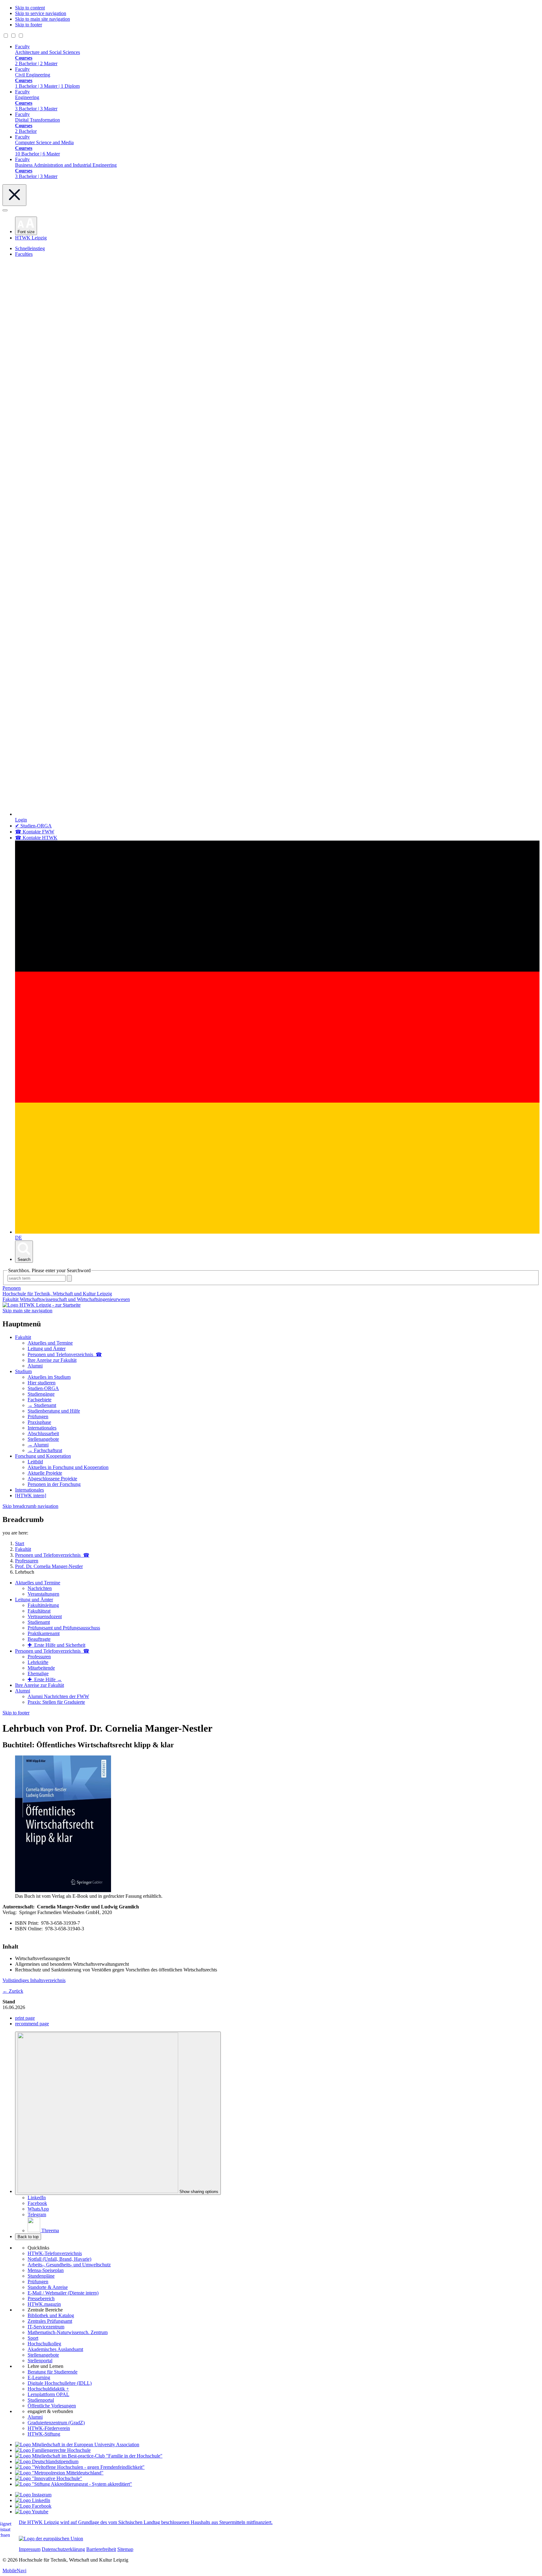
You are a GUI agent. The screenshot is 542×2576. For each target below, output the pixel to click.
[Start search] (69, 1278)
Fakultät (23, 1337)
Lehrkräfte (38, 1662)
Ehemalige (38, 1674)
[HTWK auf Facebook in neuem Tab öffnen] (33, 2506)
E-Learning (39, 2377)
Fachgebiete (40, 1400)
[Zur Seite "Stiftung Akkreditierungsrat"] (74, 2484)
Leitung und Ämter (47, 1348)
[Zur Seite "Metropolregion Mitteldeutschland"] (59, 2473)
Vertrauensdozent (45, 1616)
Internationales (42, 1428)
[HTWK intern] (31, 1495)
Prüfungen (38, 1417)
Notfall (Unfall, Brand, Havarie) (59, 2259)
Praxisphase (39, 1422)
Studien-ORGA (43, 1388)
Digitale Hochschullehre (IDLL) (60, 2383)
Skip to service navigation (41, 13)
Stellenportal (40, 2361)
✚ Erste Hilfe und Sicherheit (56, 1645)
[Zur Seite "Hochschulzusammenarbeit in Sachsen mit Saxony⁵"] (49, 2478)
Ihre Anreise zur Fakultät (52, 1360)
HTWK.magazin (44, 2304)
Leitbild (35, 1462)
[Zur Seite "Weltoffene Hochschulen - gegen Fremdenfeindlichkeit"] (80, 2467)
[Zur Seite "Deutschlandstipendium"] (47, 2461)
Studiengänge (41, 1394)
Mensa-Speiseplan (46, 2270)
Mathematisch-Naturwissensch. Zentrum (68, 2332)
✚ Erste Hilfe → (45, 1679)
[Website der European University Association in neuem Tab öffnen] (77, 2445)
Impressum (30, 2549)
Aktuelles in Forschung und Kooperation (68, 1467)
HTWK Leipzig (31, 238)
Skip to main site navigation (43, 19)
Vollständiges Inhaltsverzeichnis (34, 1980)
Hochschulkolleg (44, 2344)
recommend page (32, 2024)
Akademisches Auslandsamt (55, 2349)
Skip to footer (29, 25)
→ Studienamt (42, 1405)
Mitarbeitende (41, 1668)
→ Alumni (38, 1445)
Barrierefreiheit (101, 2549)
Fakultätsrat (39, 1611)
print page (25, 2018)
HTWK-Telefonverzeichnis (55, 2253)
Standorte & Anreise (48, 2287)
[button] (26, 226)
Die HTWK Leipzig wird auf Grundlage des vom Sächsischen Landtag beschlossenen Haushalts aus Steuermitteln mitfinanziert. (146, 2522)
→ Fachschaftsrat (45, 1450)
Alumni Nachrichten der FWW (58, 1696)
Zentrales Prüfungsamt (50, 2321)
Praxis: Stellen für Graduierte (56, 1702)
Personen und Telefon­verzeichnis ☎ (65, 1354)
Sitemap (125, 2549)
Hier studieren (42, 1383)
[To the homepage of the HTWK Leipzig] (42, 1305)
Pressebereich (41, 2298)
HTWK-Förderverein (49, 2428)
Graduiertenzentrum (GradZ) (56, 2423)
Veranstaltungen (43, 1594)
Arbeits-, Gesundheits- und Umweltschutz (69, 2265)
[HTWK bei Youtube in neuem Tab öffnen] (32, 2512)
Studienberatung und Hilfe (54, 1411)
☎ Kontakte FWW (35, 832)
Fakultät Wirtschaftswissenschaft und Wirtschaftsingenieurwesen (66, 1299)
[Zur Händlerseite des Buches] (63, 1890)
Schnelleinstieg (30, 248)
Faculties (24, 254)
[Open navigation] (5, 210)
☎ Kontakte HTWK (36, 838)
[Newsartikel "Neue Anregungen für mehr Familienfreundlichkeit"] (89, 2456)
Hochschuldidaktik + (48, 2389)
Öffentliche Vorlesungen (52, 2406)
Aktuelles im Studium (49, 1377)
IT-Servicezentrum (46, 2327)
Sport (33, 2338)
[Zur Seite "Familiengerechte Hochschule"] (53, 2450)
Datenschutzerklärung (63, 2549)
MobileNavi (14, 2571)
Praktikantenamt (44, 1633)
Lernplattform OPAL (48, 2394)
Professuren (39, 1657)
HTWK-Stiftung (44, 2434)
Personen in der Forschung (54, 1484)
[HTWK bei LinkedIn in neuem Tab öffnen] (33, 2500)
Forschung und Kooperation (43, 1456)
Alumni (35, 1366)
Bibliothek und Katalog (51, 2315)
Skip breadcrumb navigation (30, 1506)
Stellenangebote (43, 1439)
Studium (23, 1371)
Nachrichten (40, 1588)
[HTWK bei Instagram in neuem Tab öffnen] (33, 2495)
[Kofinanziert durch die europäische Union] (51, 2539)
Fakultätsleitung (43, 1605)
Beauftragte (39, 1639)
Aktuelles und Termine (50, 1343)
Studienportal (41, 2400)
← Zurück (13, 1991)
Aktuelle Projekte (45, 1473)
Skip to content (30, 8)
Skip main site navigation (27, 1311)
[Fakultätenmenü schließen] (14, 195)
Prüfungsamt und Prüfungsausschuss (64, 1628)
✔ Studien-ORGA (33, 826)
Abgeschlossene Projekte (52, 1479)
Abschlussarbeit (43, 1433)
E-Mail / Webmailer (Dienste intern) (63, 2293)
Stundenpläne (41, 2276)
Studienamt (39, 1622)
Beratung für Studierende (53, 2372)
